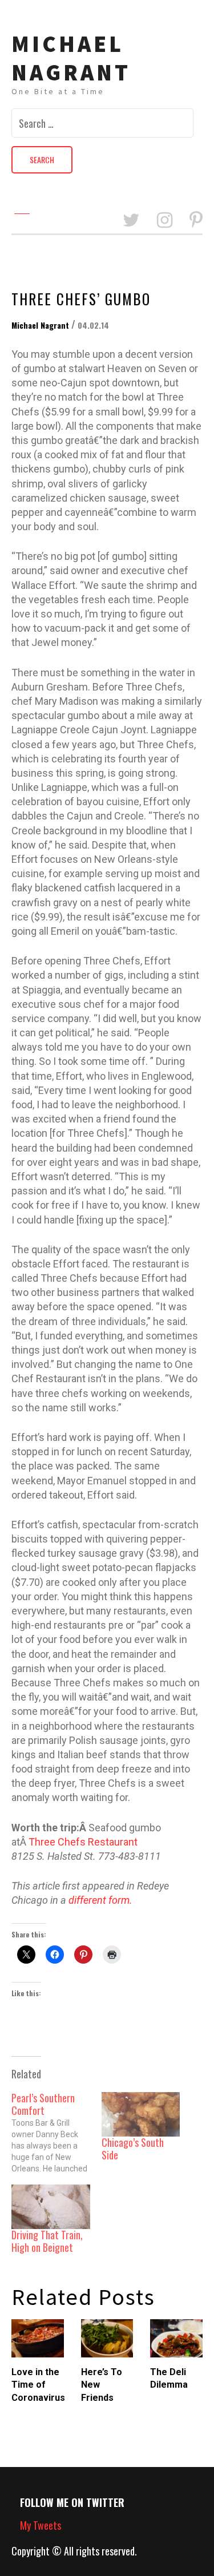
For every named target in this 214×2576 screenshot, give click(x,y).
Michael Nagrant (71, 58)
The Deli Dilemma (169, 2378)
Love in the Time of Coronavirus (38, 2385)
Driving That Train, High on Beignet (47, 2241)
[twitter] (131, 221)
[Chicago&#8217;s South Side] (141, 2115)
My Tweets (41, 2525)
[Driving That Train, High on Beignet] (51, 2207)
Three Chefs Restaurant (83, 1842)
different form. (100, 1900)
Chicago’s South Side (133, 2149)
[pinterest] (196, 221)
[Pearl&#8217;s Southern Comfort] (56, 2133)
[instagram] (165, 221)
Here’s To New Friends (102, 2385)
